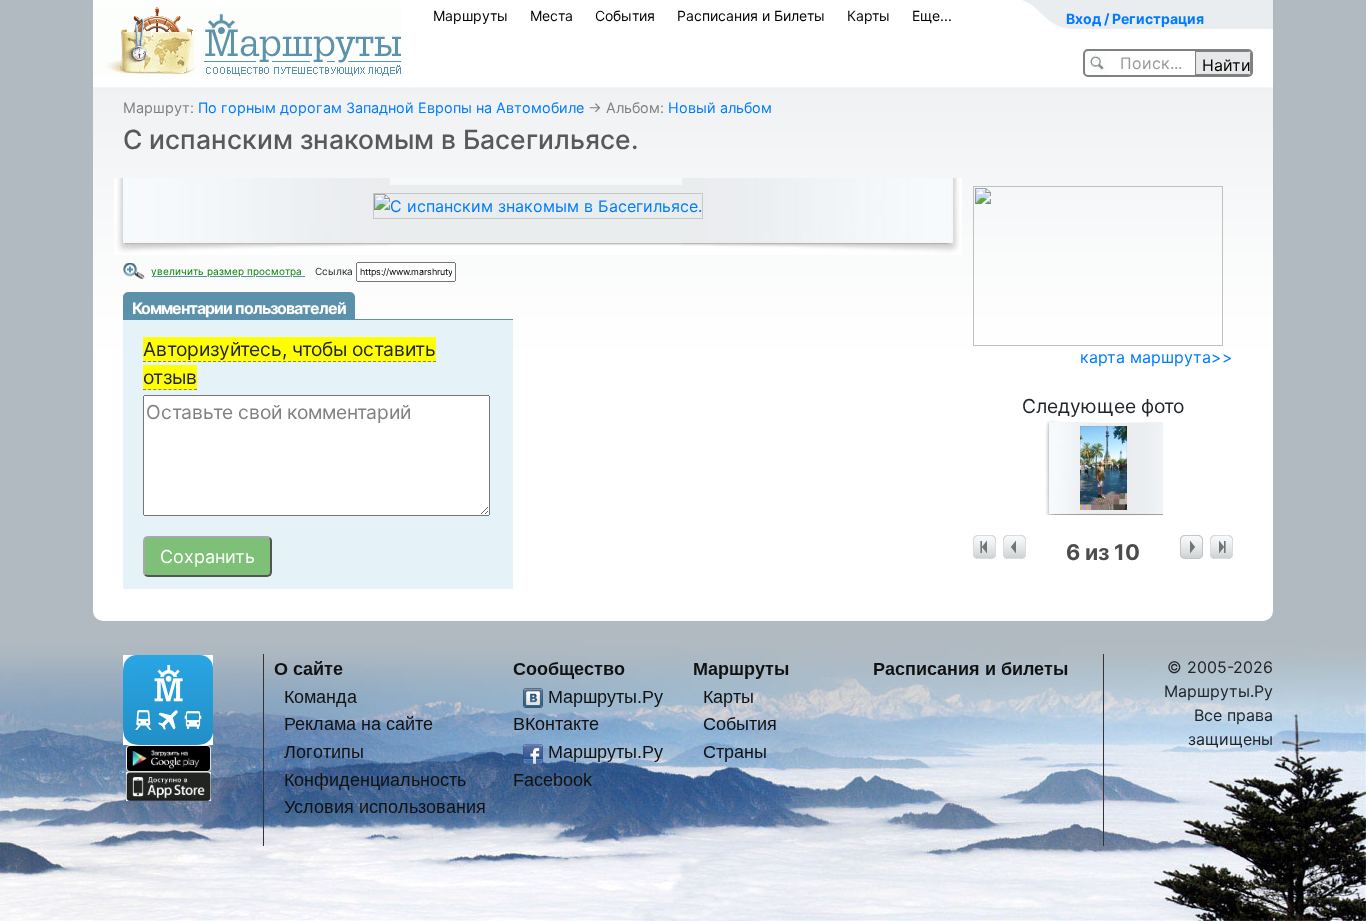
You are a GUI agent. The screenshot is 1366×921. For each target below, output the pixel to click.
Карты (868, 15)
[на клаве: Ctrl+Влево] (1014, 547)
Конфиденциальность (375, 779)
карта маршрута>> (1156, 357)
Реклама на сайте (358, 723)
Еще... (932, 15)
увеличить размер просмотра (228, 271)
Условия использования (385, 806)
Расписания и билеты (970, 668)
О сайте (308, 668)
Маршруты (470, 15)
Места (551, 15)
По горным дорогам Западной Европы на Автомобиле (391, 107)
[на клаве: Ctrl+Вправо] (1191, 547)
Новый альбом (720, 107)
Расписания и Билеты (751, 15)
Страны (735, 751)
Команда (320, 696)
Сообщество (569, 668)
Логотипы (324, 751)
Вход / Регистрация (1135, 18)
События (625, 15)
